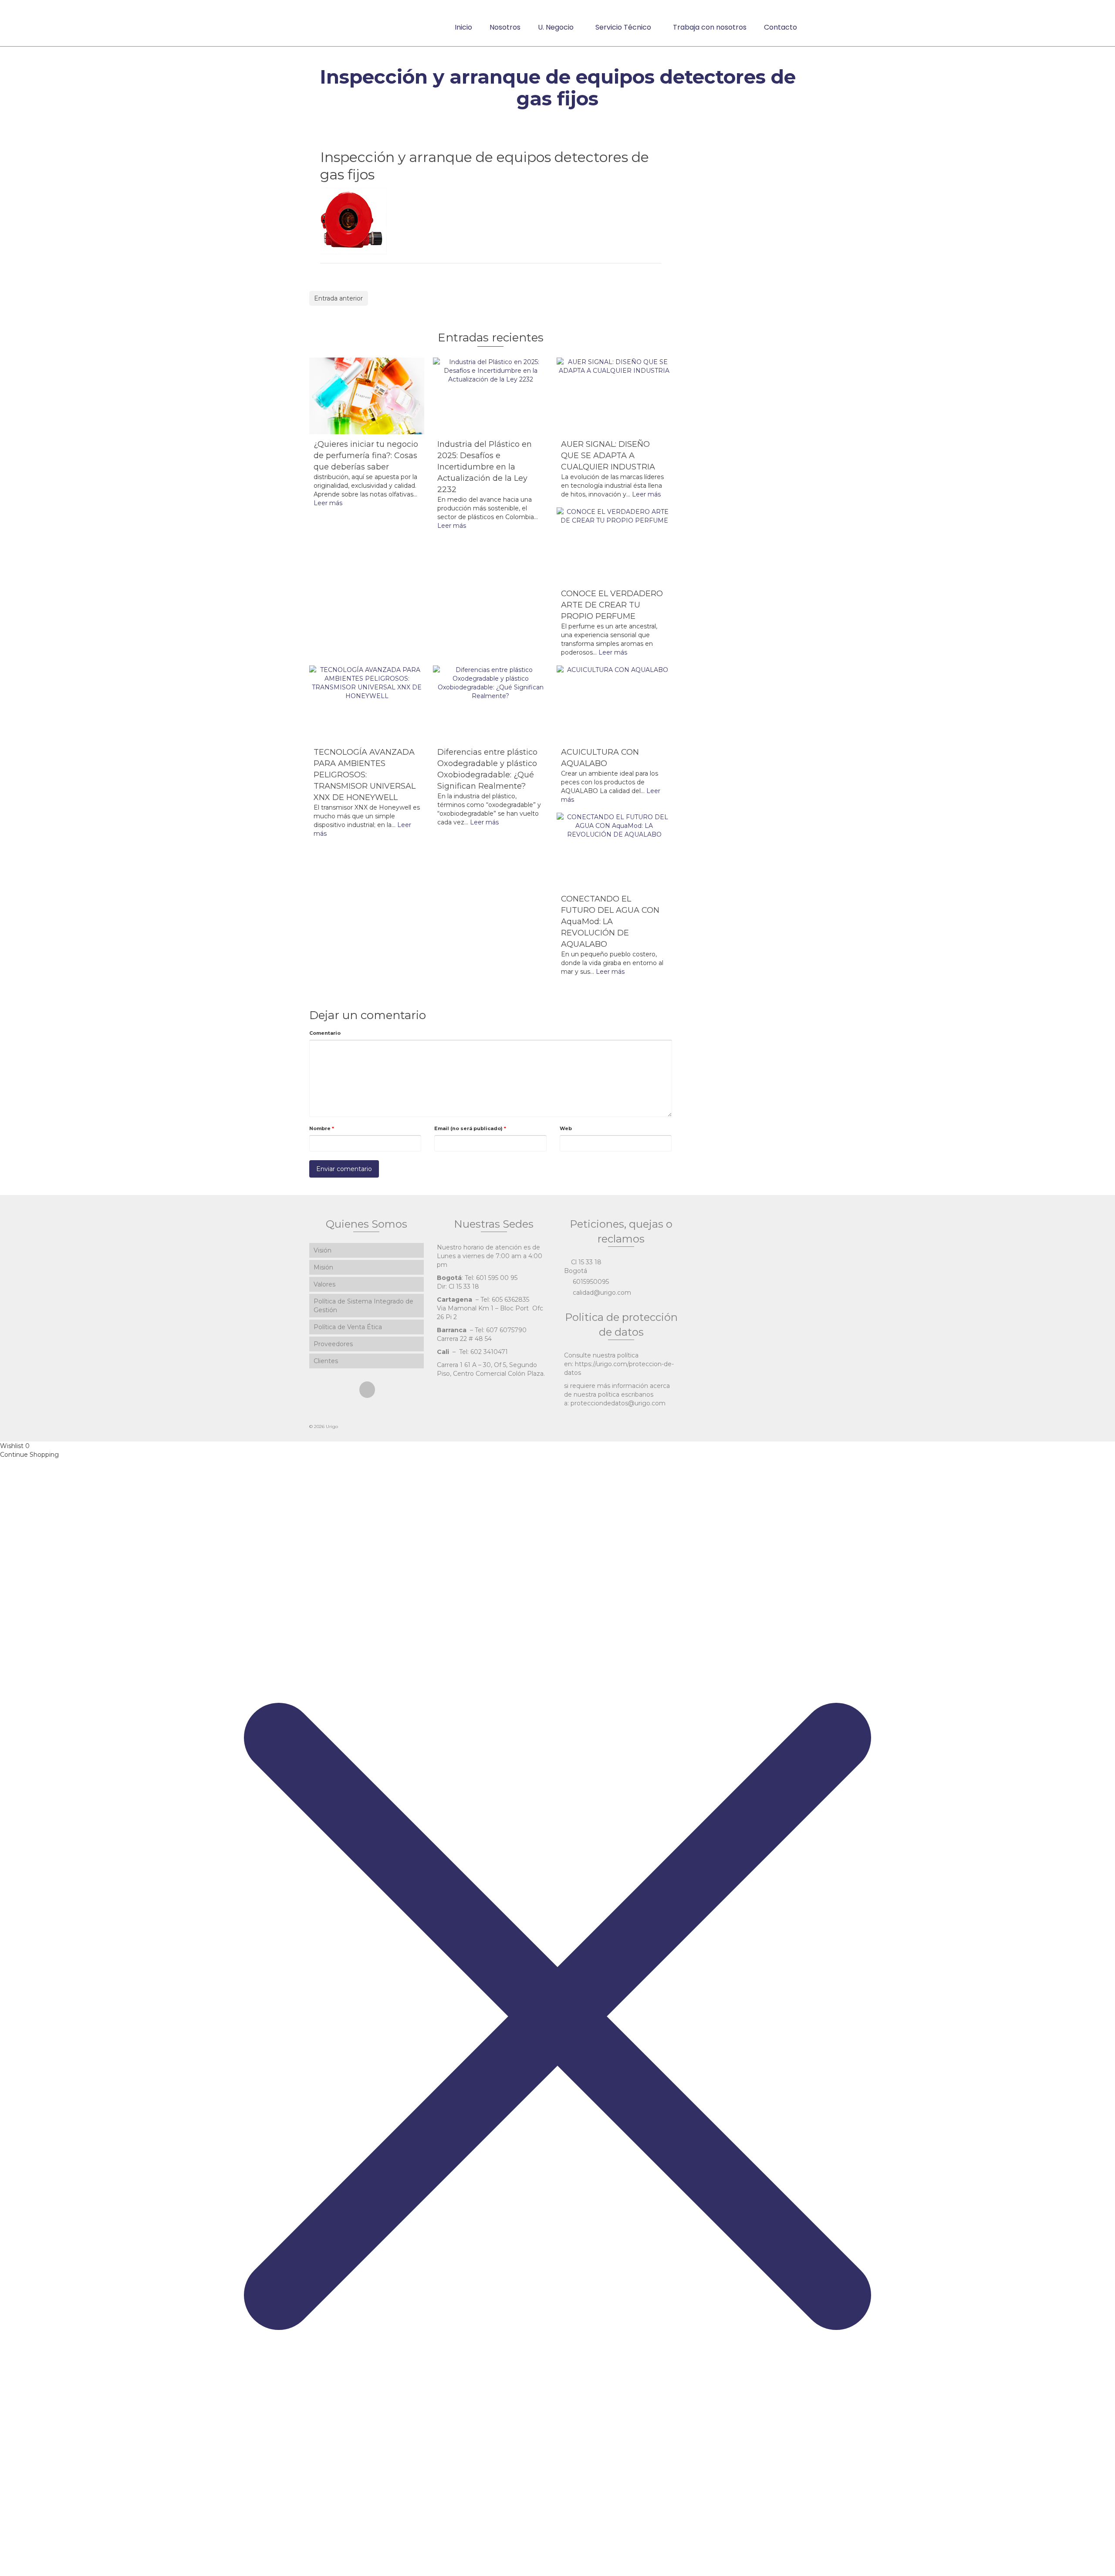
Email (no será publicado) (470, 1128)
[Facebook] (367, 1389)
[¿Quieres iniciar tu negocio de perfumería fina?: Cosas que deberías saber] (367, 396)
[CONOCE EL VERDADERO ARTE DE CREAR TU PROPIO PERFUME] (614, 546)
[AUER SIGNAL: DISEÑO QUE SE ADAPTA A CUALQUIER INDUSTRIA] (614, 396)
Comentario (325, 1033)
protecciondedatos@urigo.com (618, 1403)
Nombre (322, 1128)
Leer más (328, 503)
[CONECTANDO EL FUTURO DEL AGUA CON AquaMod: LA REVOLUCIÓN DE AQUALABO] (614, 851)
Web (566, 1128)
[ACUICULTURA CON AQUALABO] (614, 704)
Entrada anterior (338, 298)
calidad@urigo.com (601, 1293)
